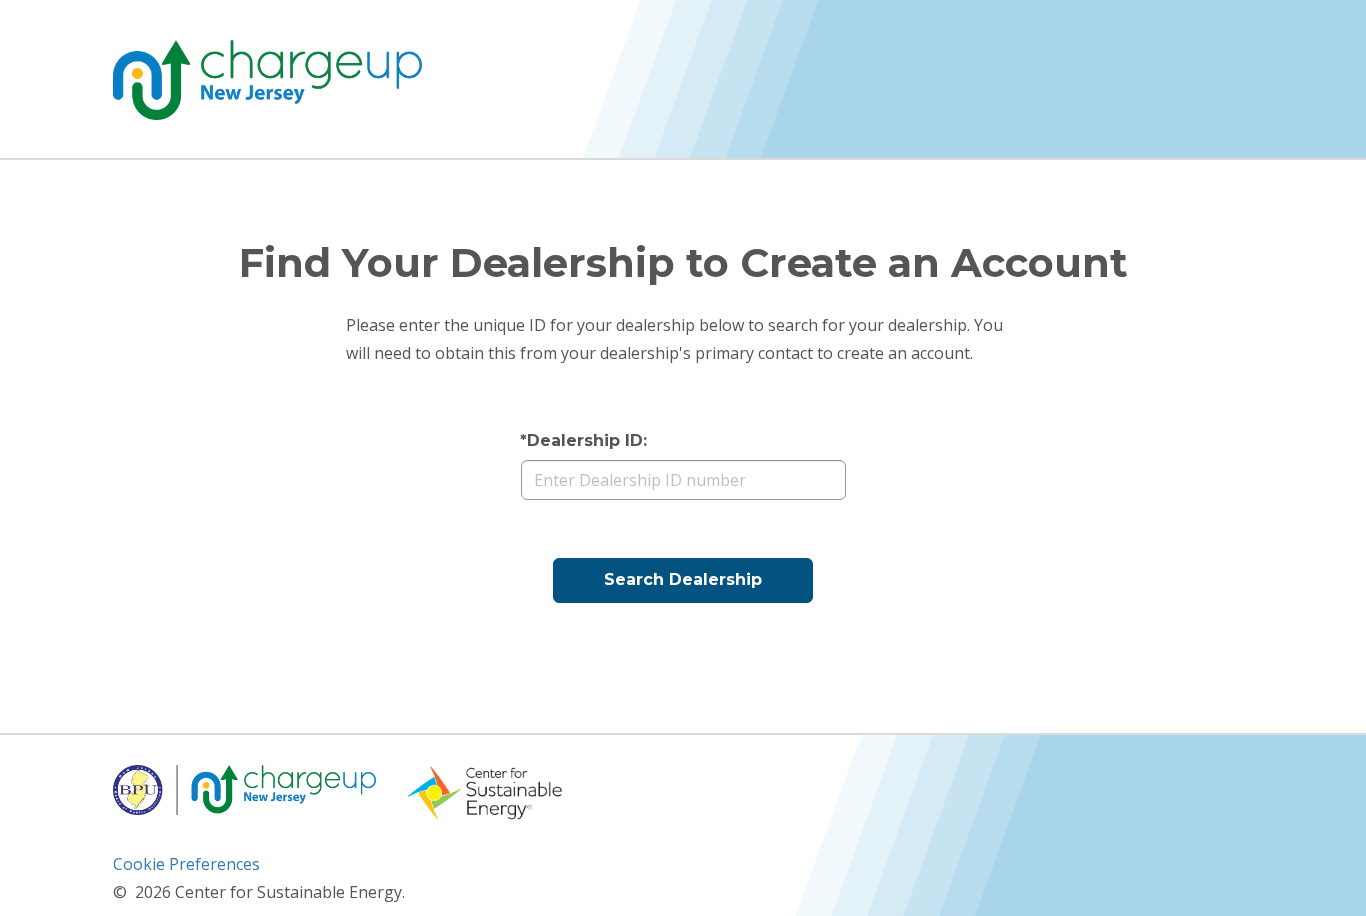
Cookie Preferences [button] (186, 864)
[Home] (267, 80)
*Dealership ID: (583, 440)
